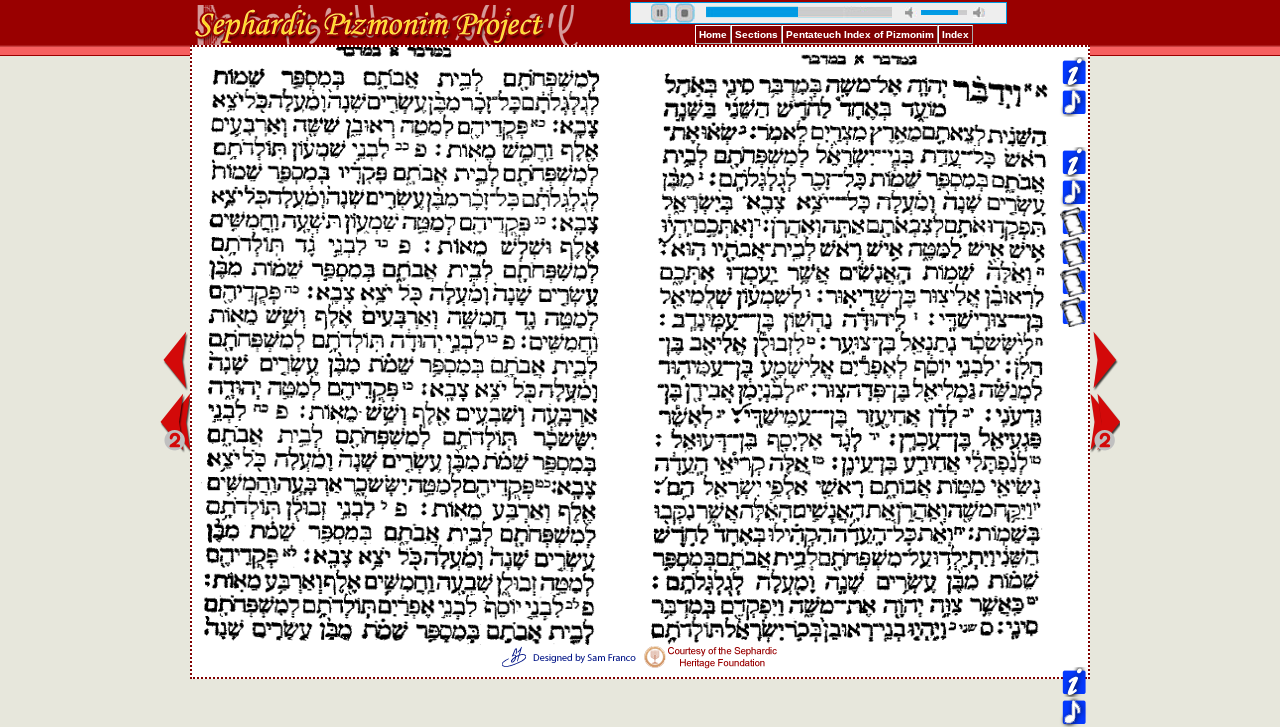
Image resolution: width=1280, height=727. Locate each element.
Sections (756, 34)
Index (955, 34)
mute (911, 12)
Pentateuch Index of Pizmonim (860, 34)
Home (713, 34)
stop (685, 13)
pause (661, 13)
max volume (979, 12)
